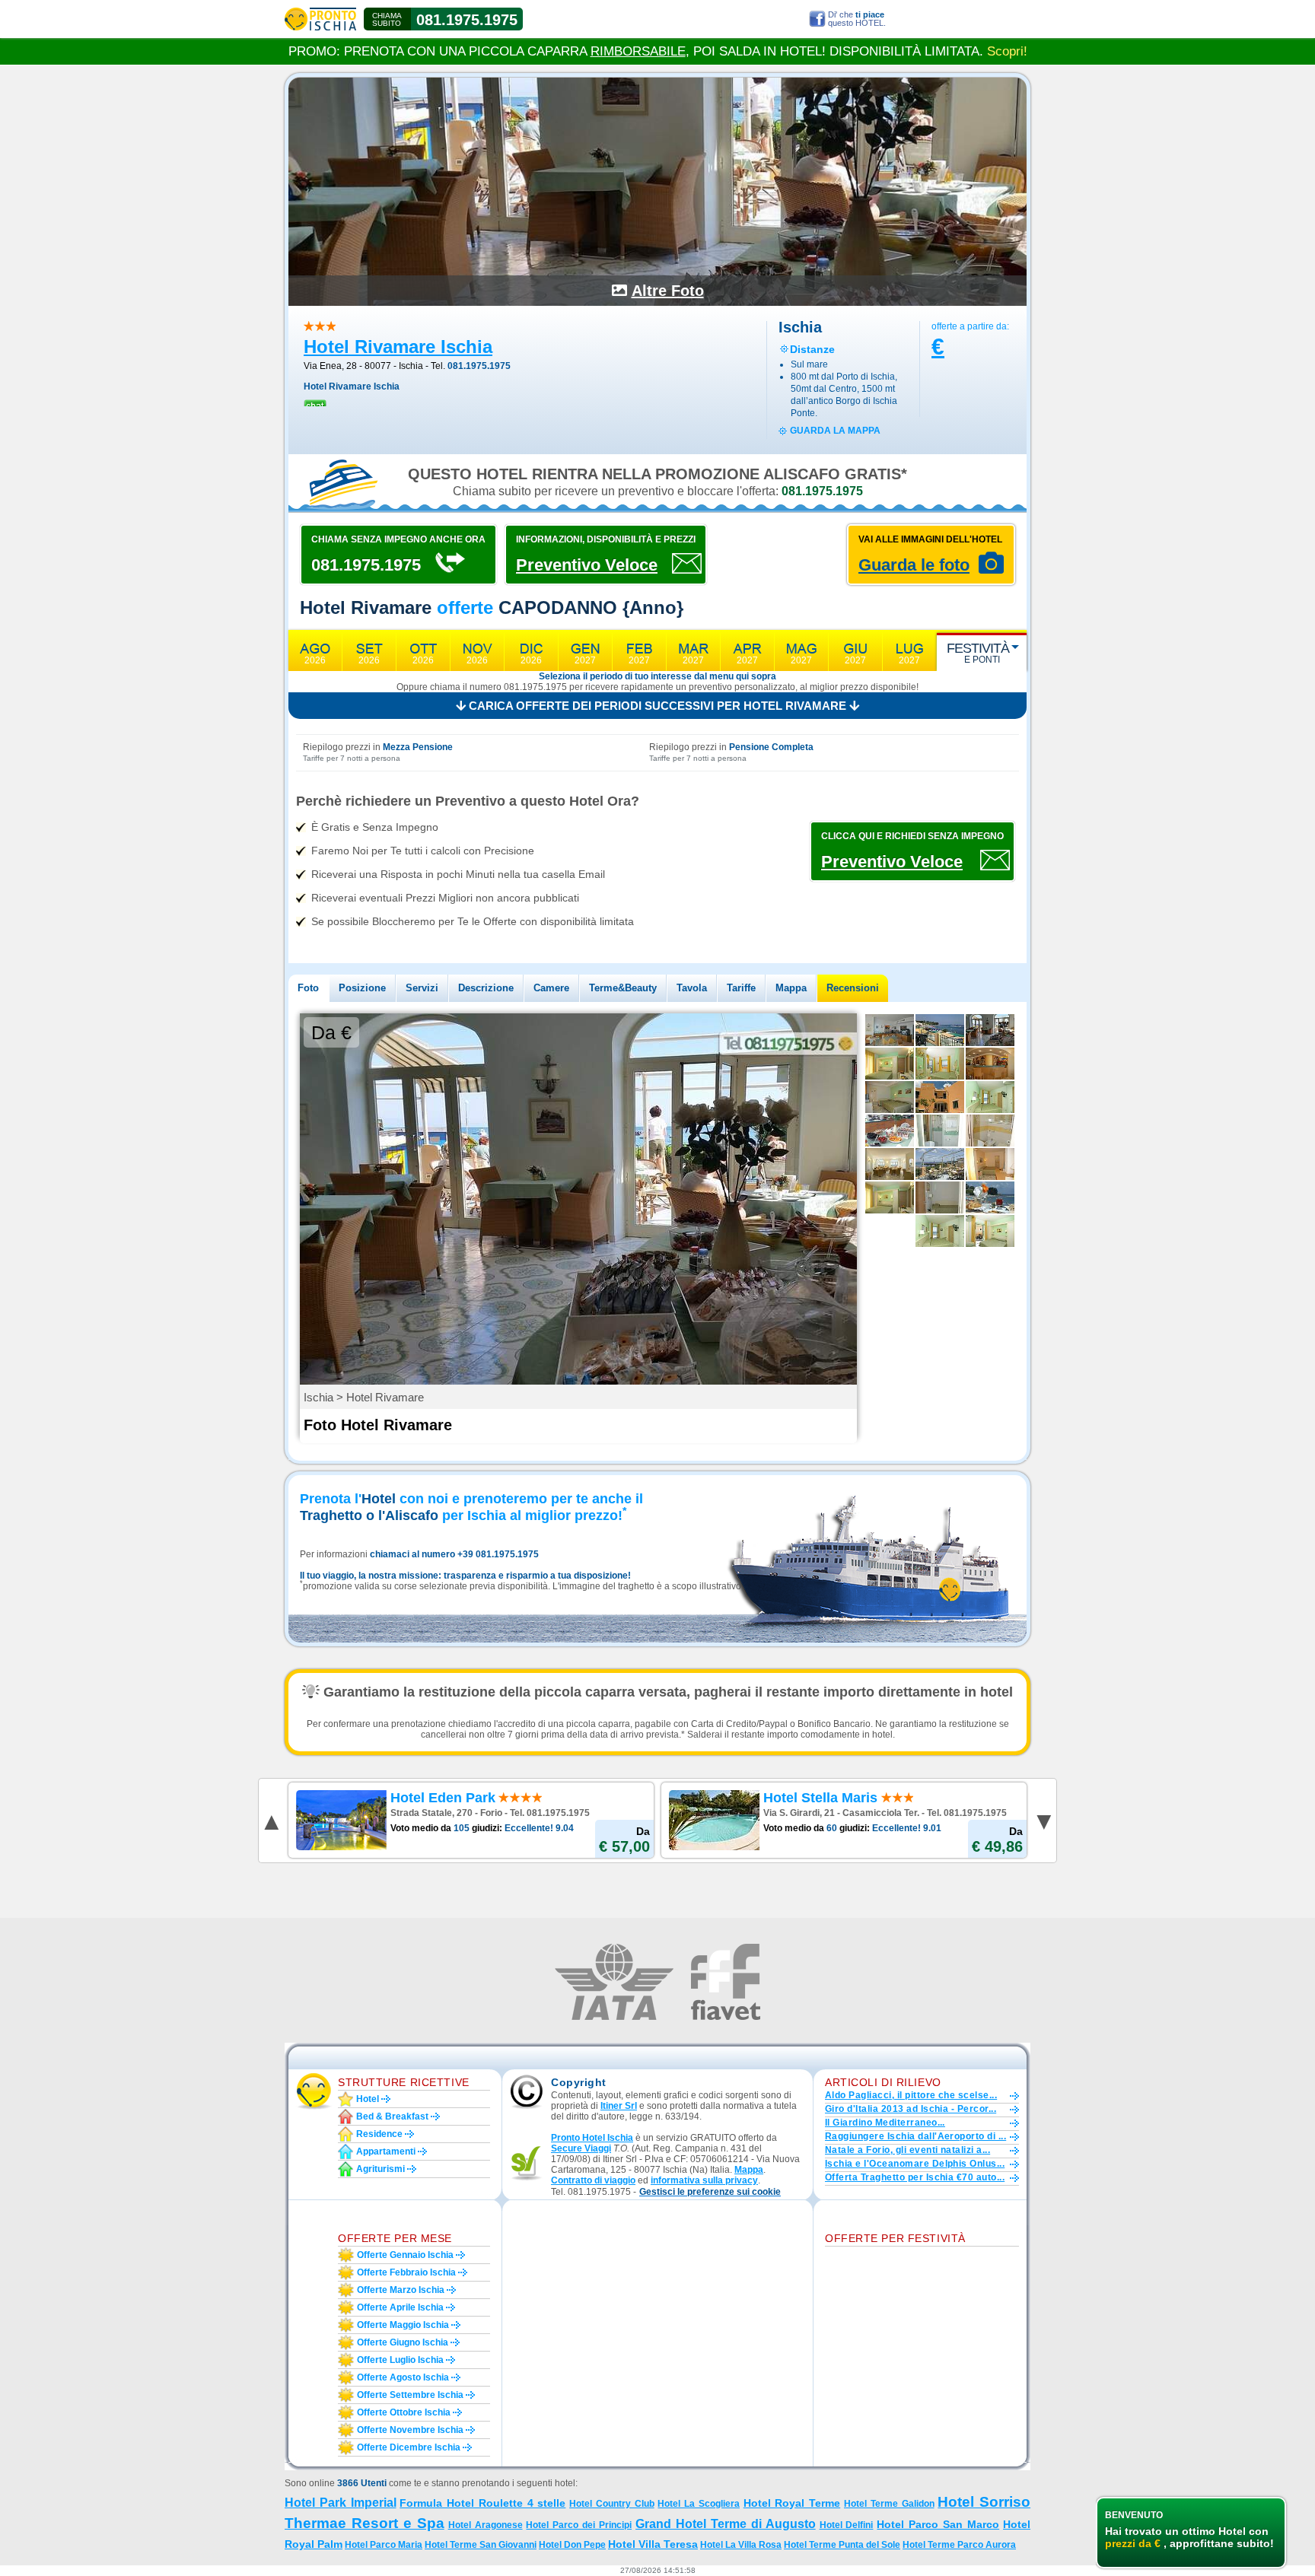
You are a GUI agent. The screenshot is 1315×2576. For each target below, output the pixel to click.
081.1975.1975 (467, 20)
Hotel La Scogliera (699, 2504)
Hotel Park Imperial (341, 2503)
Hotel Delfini (847, 2525)
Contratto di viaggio (593, 2180)
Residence (379, 2134)
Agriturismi (380, 2169)
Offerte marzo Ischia (401, 2290)
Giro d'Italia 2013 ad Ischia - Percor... (911, 2109)
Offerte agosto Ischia (403, 2377)
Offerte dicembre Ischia (409, 2447)
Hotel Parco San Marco (938, 2524)
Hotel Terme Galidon (889, 2504)
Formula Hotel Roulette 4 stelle (482, 2503)
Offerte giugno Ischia (403, 2342)
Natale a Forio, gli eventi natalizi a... (907, 2150)
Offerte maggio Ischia (403, 2325)
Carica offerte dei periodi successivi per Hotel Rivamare (657, 706)
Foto (308, 988)
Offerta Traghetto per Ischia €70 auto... (915, 2177)
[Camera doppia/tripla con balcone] (990, 1231)
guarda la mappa (835, 431)
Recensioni (853, 988)
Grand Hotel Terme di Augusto (726, 2524)
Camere (551, 988)
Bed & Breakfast (392, 2116)
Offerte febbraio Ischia (406, 2272)
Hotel (368, 2099)
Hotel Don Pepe (572, 2545)
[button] (710, 2192)
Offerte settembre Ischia (410, 2395)
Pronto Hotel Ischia (592, 2138)
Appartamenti (386, 2151)
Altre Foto (668, 291)
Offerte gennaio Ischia (405, 2255)
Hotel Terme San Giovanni (481, 2545)
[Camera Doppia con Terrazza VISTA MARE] (940, 1064)
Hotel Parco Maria (384, 2545)
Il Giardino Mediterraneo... (885, 2123)
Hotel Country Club (612, 2504)
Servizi (422, 988)
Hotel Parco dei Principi (579, 2525)
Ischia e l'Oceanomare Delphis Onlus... (915, 2164)
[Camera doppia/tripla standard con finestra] (890, 1197)
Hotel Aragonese (486, 2525)
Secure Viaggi (581, 2148)
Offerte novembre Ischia (410, 2430)
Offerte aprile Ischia (400, 2307)
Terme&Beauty (623, 988)
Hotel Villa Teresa (653, 2544)
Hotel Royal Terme (792, 2503)
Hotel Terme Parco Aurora (959, 2545)
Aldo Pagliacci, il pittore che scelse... (911, 2095)
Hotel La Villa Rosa (741, 2545)
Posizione (362, 988)
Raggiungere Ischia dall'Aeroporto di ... (915, 2136)
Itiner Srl (619, 2106)
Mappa (791, 988)
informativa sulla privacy (704, 2180)
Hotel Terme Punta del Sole (842, 2545)
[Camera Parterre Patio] (890, 1064)
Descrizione (486, 988)
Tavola (692, 988)
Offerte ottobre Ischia (404, 2412)
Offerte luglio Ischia (400, 2360)
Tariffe (741, 988)
